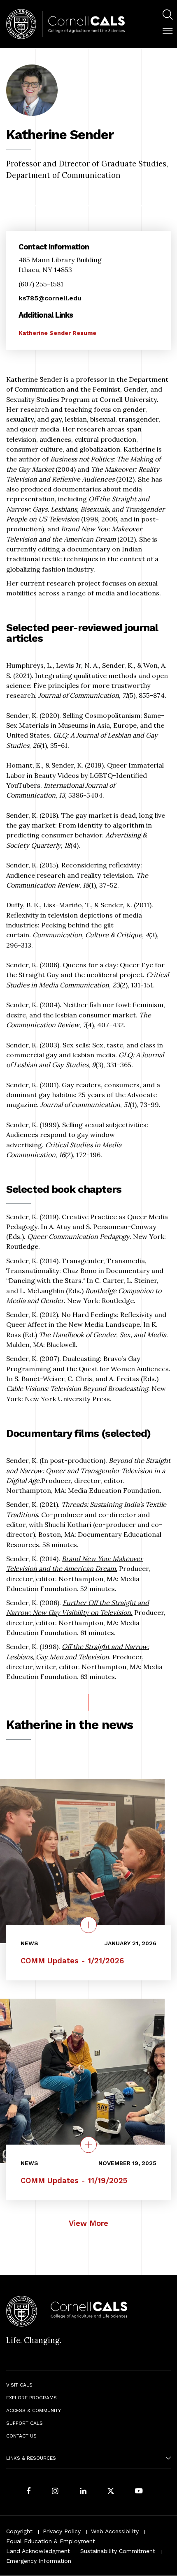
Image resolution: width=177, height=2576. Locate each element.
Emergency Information (39, 2561)
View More (88, 2223)
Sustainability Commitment (118, 2551)
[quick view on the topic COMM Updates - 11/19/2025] (88, 2145)
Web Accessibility (115, 2531)
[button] (168, 31)
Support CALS (24, 2423)
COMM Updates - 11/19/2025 (74, 2180)
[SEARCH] (168, 15)
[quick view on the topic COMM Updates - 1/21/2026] (88, 1925)
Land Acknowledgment (38, 2551)
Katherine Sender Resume (57, 333)
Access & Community (34, 2410)
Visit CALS (19, 2385)
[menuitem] (168, 16)
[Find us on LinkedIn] (83, 2492)
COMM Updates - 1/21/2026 (72, 1961)
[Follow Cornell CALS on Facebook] (29, 2492)
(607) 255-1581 (41, 284)
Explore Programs (31, 2398)
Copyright (19, 2531)
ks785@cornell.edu (50, 298)
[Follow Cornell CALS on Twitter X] (111, 2492)
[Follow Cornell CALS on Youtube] (139, 2492)
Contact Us (21, 2436)
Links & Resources (31, 2458)
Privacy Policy (62, 2531)
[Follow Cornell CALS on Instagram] (55, 2492)
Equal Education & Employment (51, 2541)
